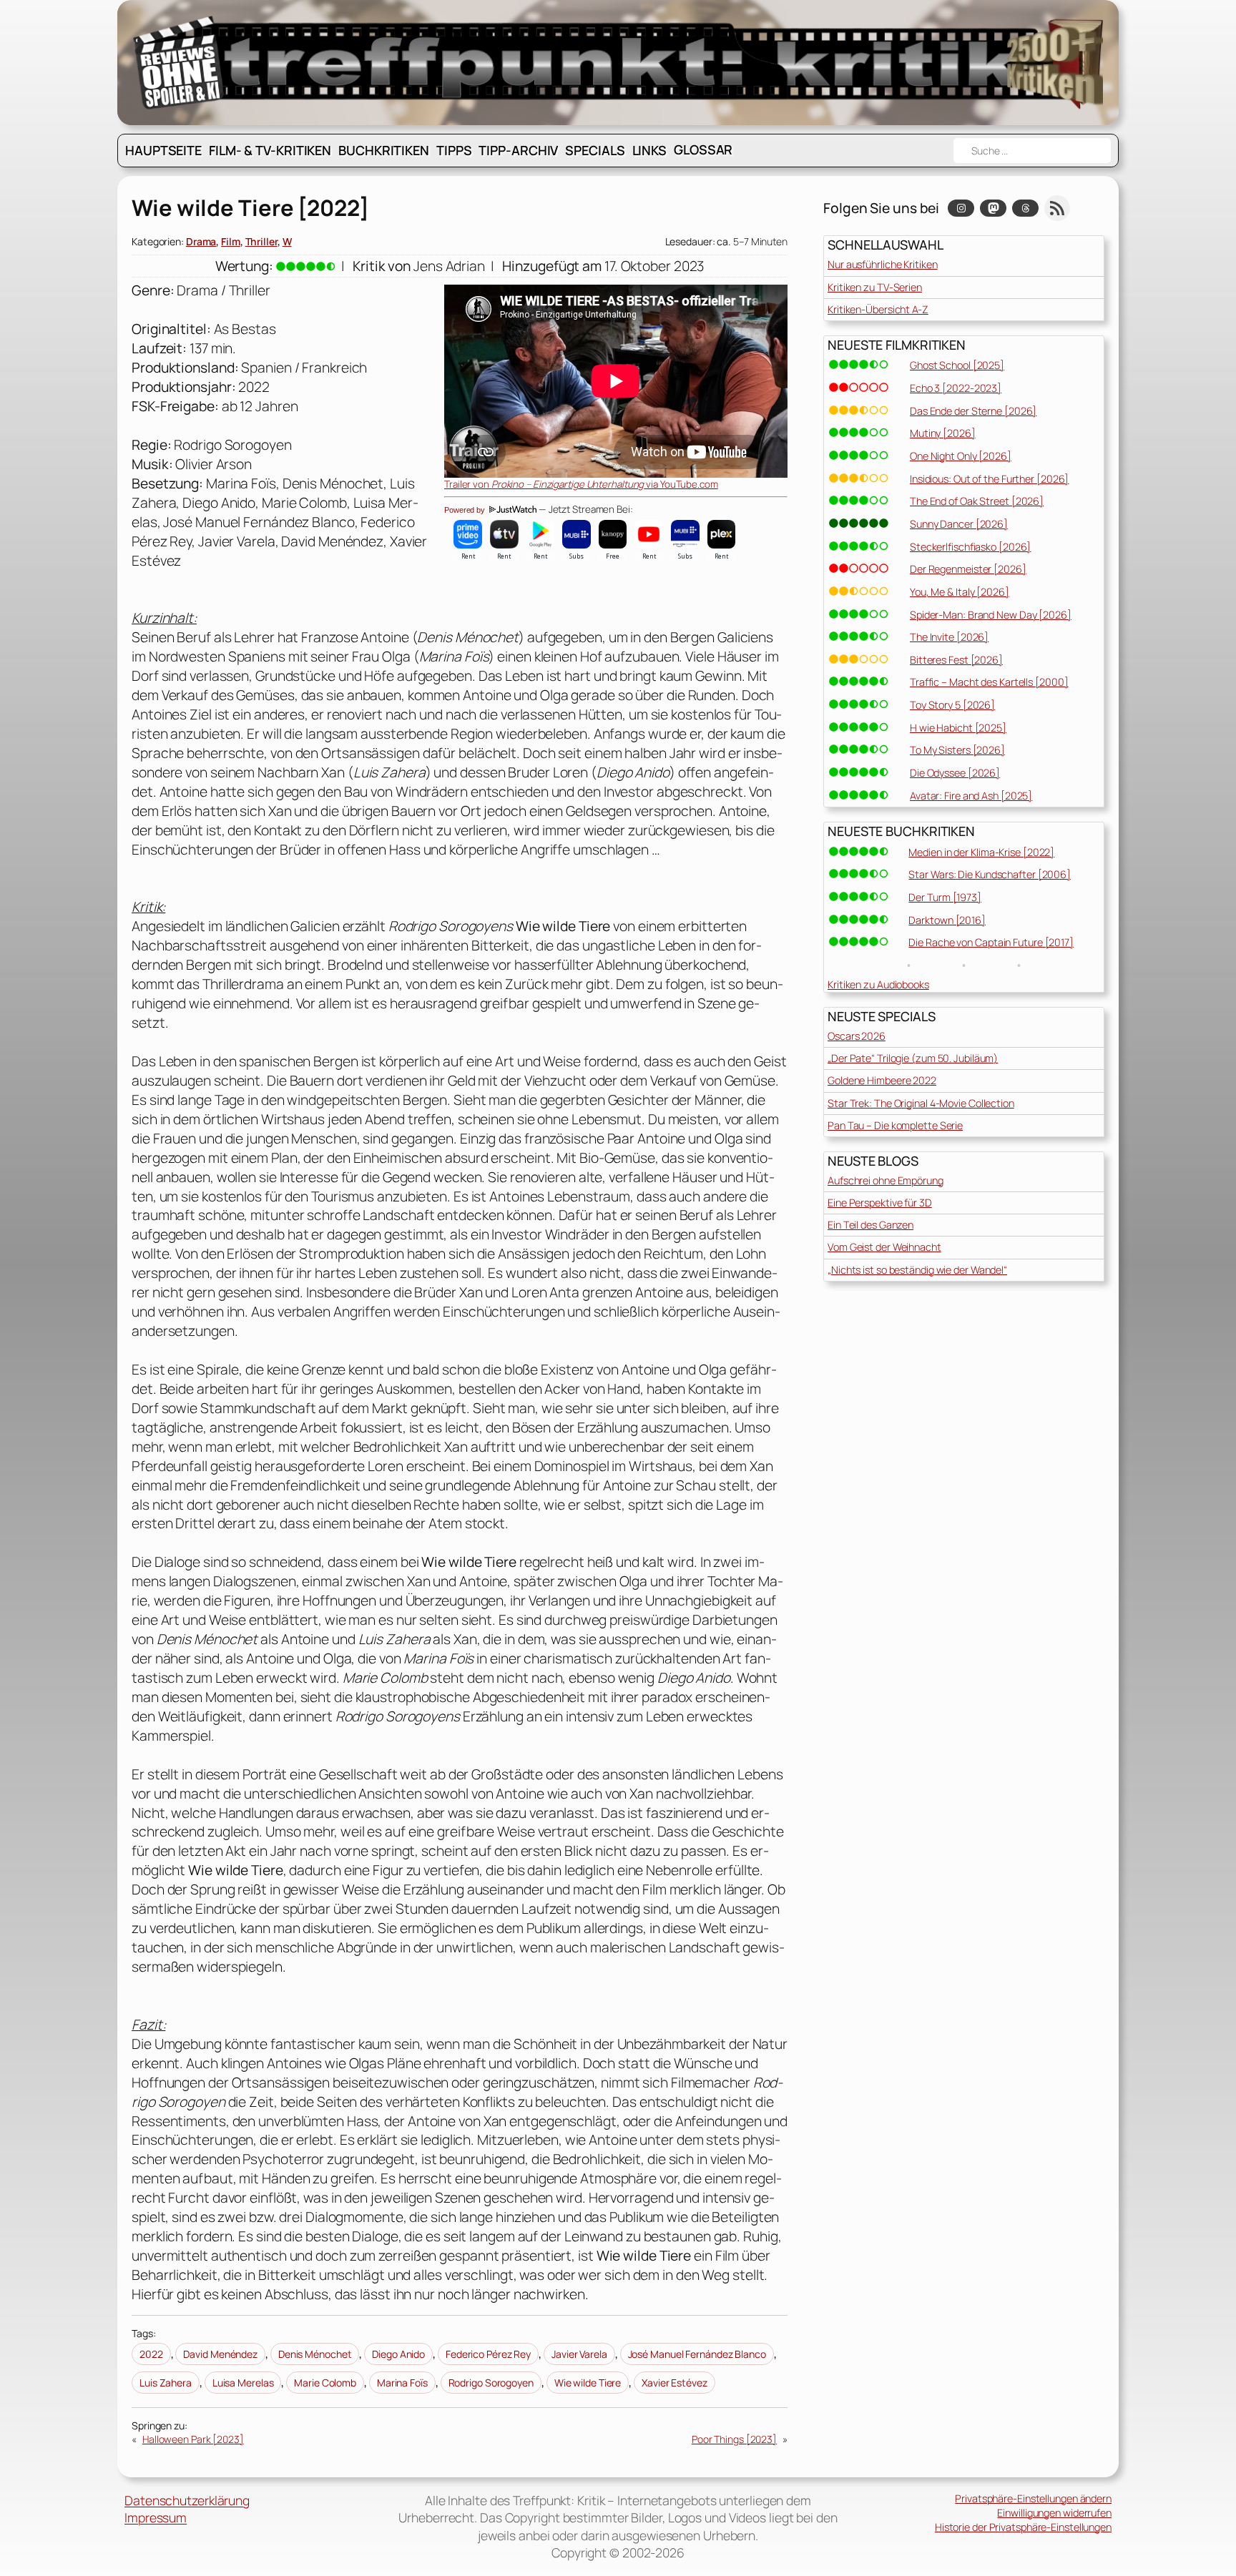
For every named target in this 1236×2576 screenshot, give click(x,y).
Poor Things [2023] (734, 2439)
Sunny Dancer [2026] (959, 524)
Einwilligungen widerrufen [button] (1054, 2513)
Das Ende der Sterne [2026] (973, 411)
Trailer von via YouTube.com (581, 484)
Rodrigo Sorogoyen (491, 2383)
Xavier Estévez (675, 2383)
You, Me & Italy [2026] (960, 592)
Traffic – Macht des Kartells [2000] (989, 682)
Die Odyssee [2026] (955, 773)
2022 (151, 2354)
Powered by (466, 510)
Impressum (156, 2517)
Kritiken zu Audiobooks (878, 984)
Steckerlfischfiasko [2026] (970, 547)
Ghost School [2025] (957, 365)
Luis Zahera (166, 2383)
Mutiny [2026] (943, 433)
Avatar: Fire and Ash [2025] (971, 796)
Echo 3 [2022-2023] (956, 388)
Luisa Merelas (243, 2383)
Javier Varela (579, 2354)
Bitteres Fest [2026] (956, 660)
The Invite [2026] (949, 637)
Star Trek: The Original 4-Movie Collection (921, 1103)
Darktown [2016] (947, 920)
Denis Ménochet (315, 2354)
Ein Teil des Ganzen (870, 1225)
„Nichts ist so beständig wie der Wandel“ (917, 1270)
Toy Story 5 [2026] (952, 705)
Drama (201, 241)
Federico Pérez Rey (488, 2354)
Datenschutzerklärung (187, 2500)
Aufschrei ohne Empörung (886, 1180)
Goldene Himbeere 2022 (882, 1080)
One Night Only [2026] (961, 456)
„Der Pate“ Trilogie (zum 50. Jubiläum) (913, 1058)
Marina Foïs (402, 2383)
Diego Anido (398, 2354)
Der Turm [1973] (945, 897)
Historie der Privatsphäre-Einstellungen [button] (1023, 2527)
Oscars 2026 (857, 1036)
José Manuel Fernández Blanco (697, 2354)
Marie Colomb (325, 2383)
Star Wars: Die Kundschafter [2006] (990, 874)
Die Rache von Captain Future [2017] (991, 942)
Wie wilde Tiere (588, 2383)
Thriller (261, 241)
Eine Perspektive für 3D (880, 1203)
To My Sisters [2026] (957, 750)
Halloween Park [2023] (193, 2439)
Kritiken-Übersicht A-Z (878, 309)
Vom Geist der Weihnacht (884, 1247)
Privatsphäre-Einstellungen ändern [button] (1033, 2498)
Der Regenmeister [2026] (968, 569)
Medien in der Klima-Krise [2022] (981, 852)
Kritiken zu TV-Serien (875, 287)
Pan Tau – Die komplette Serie (895, 1125)
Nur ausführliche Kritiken (883, 264)
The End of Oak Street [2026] (977, 501)
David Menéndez (220, 2354)
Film (231, 241)
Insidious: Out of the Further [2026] (989, 479)
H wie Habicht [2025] (958, 728)
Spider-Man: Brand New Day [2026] (991, 615)
